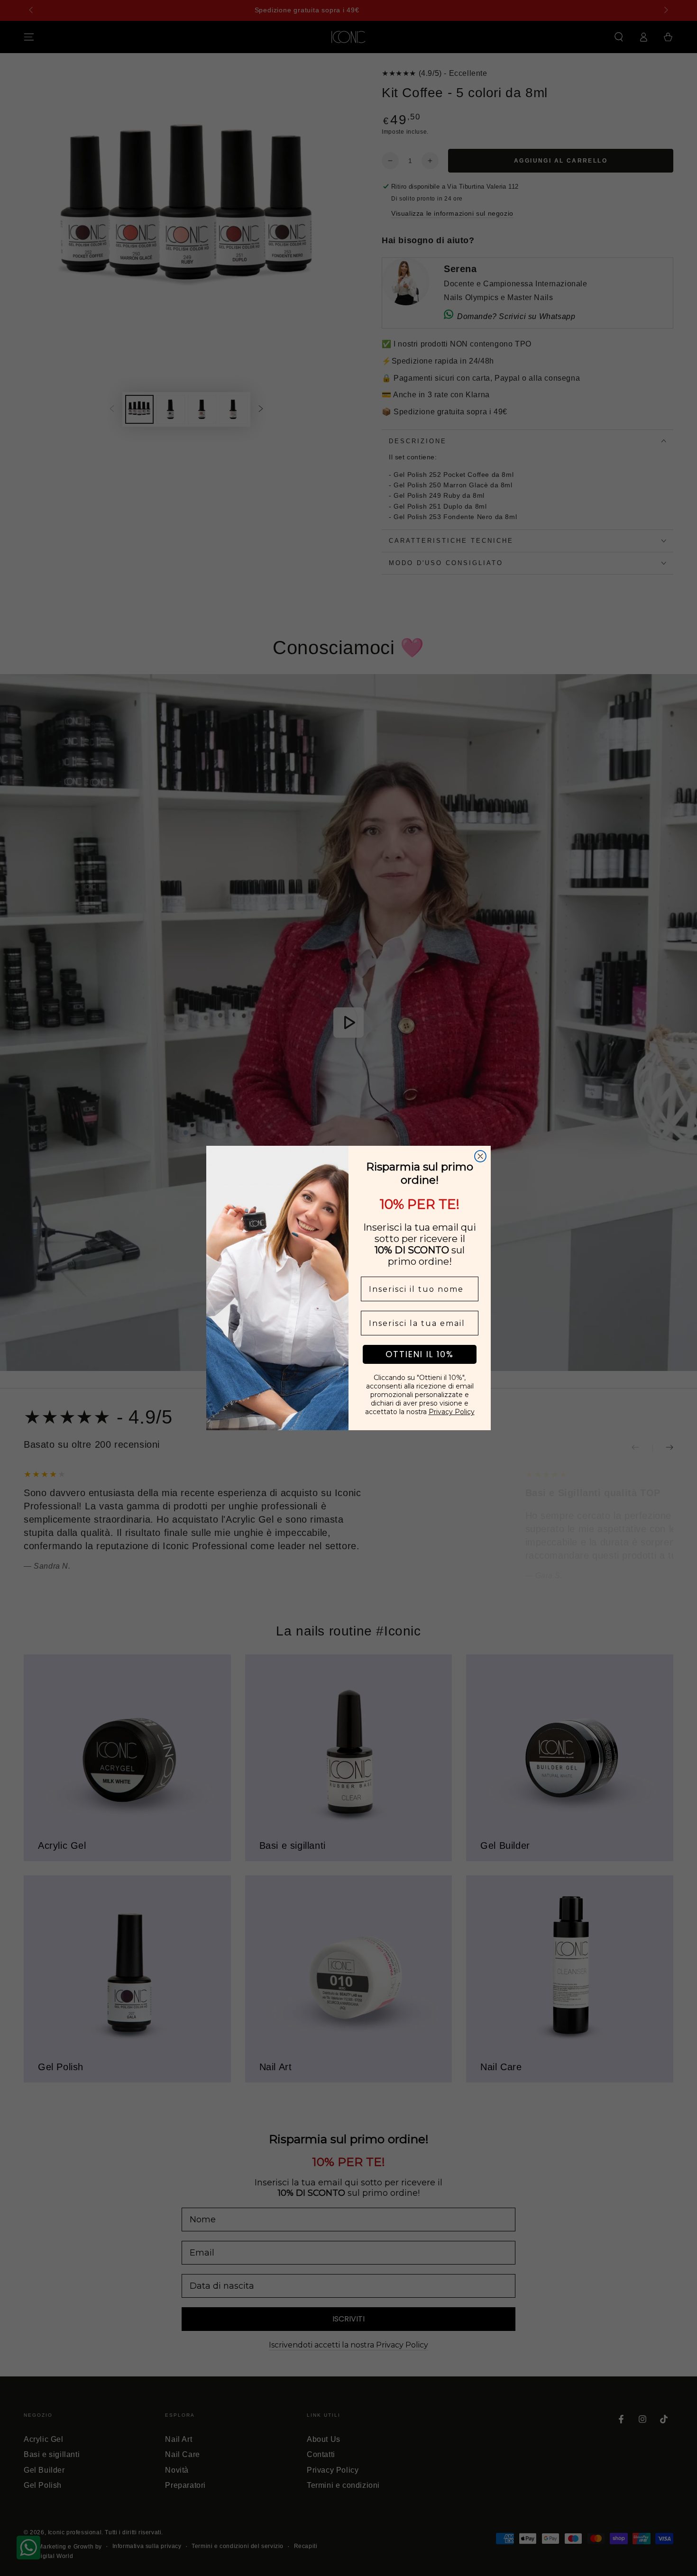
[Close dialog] (480, 1156)
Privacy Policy (452, 1412)
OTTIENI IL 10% (420, 1354)
